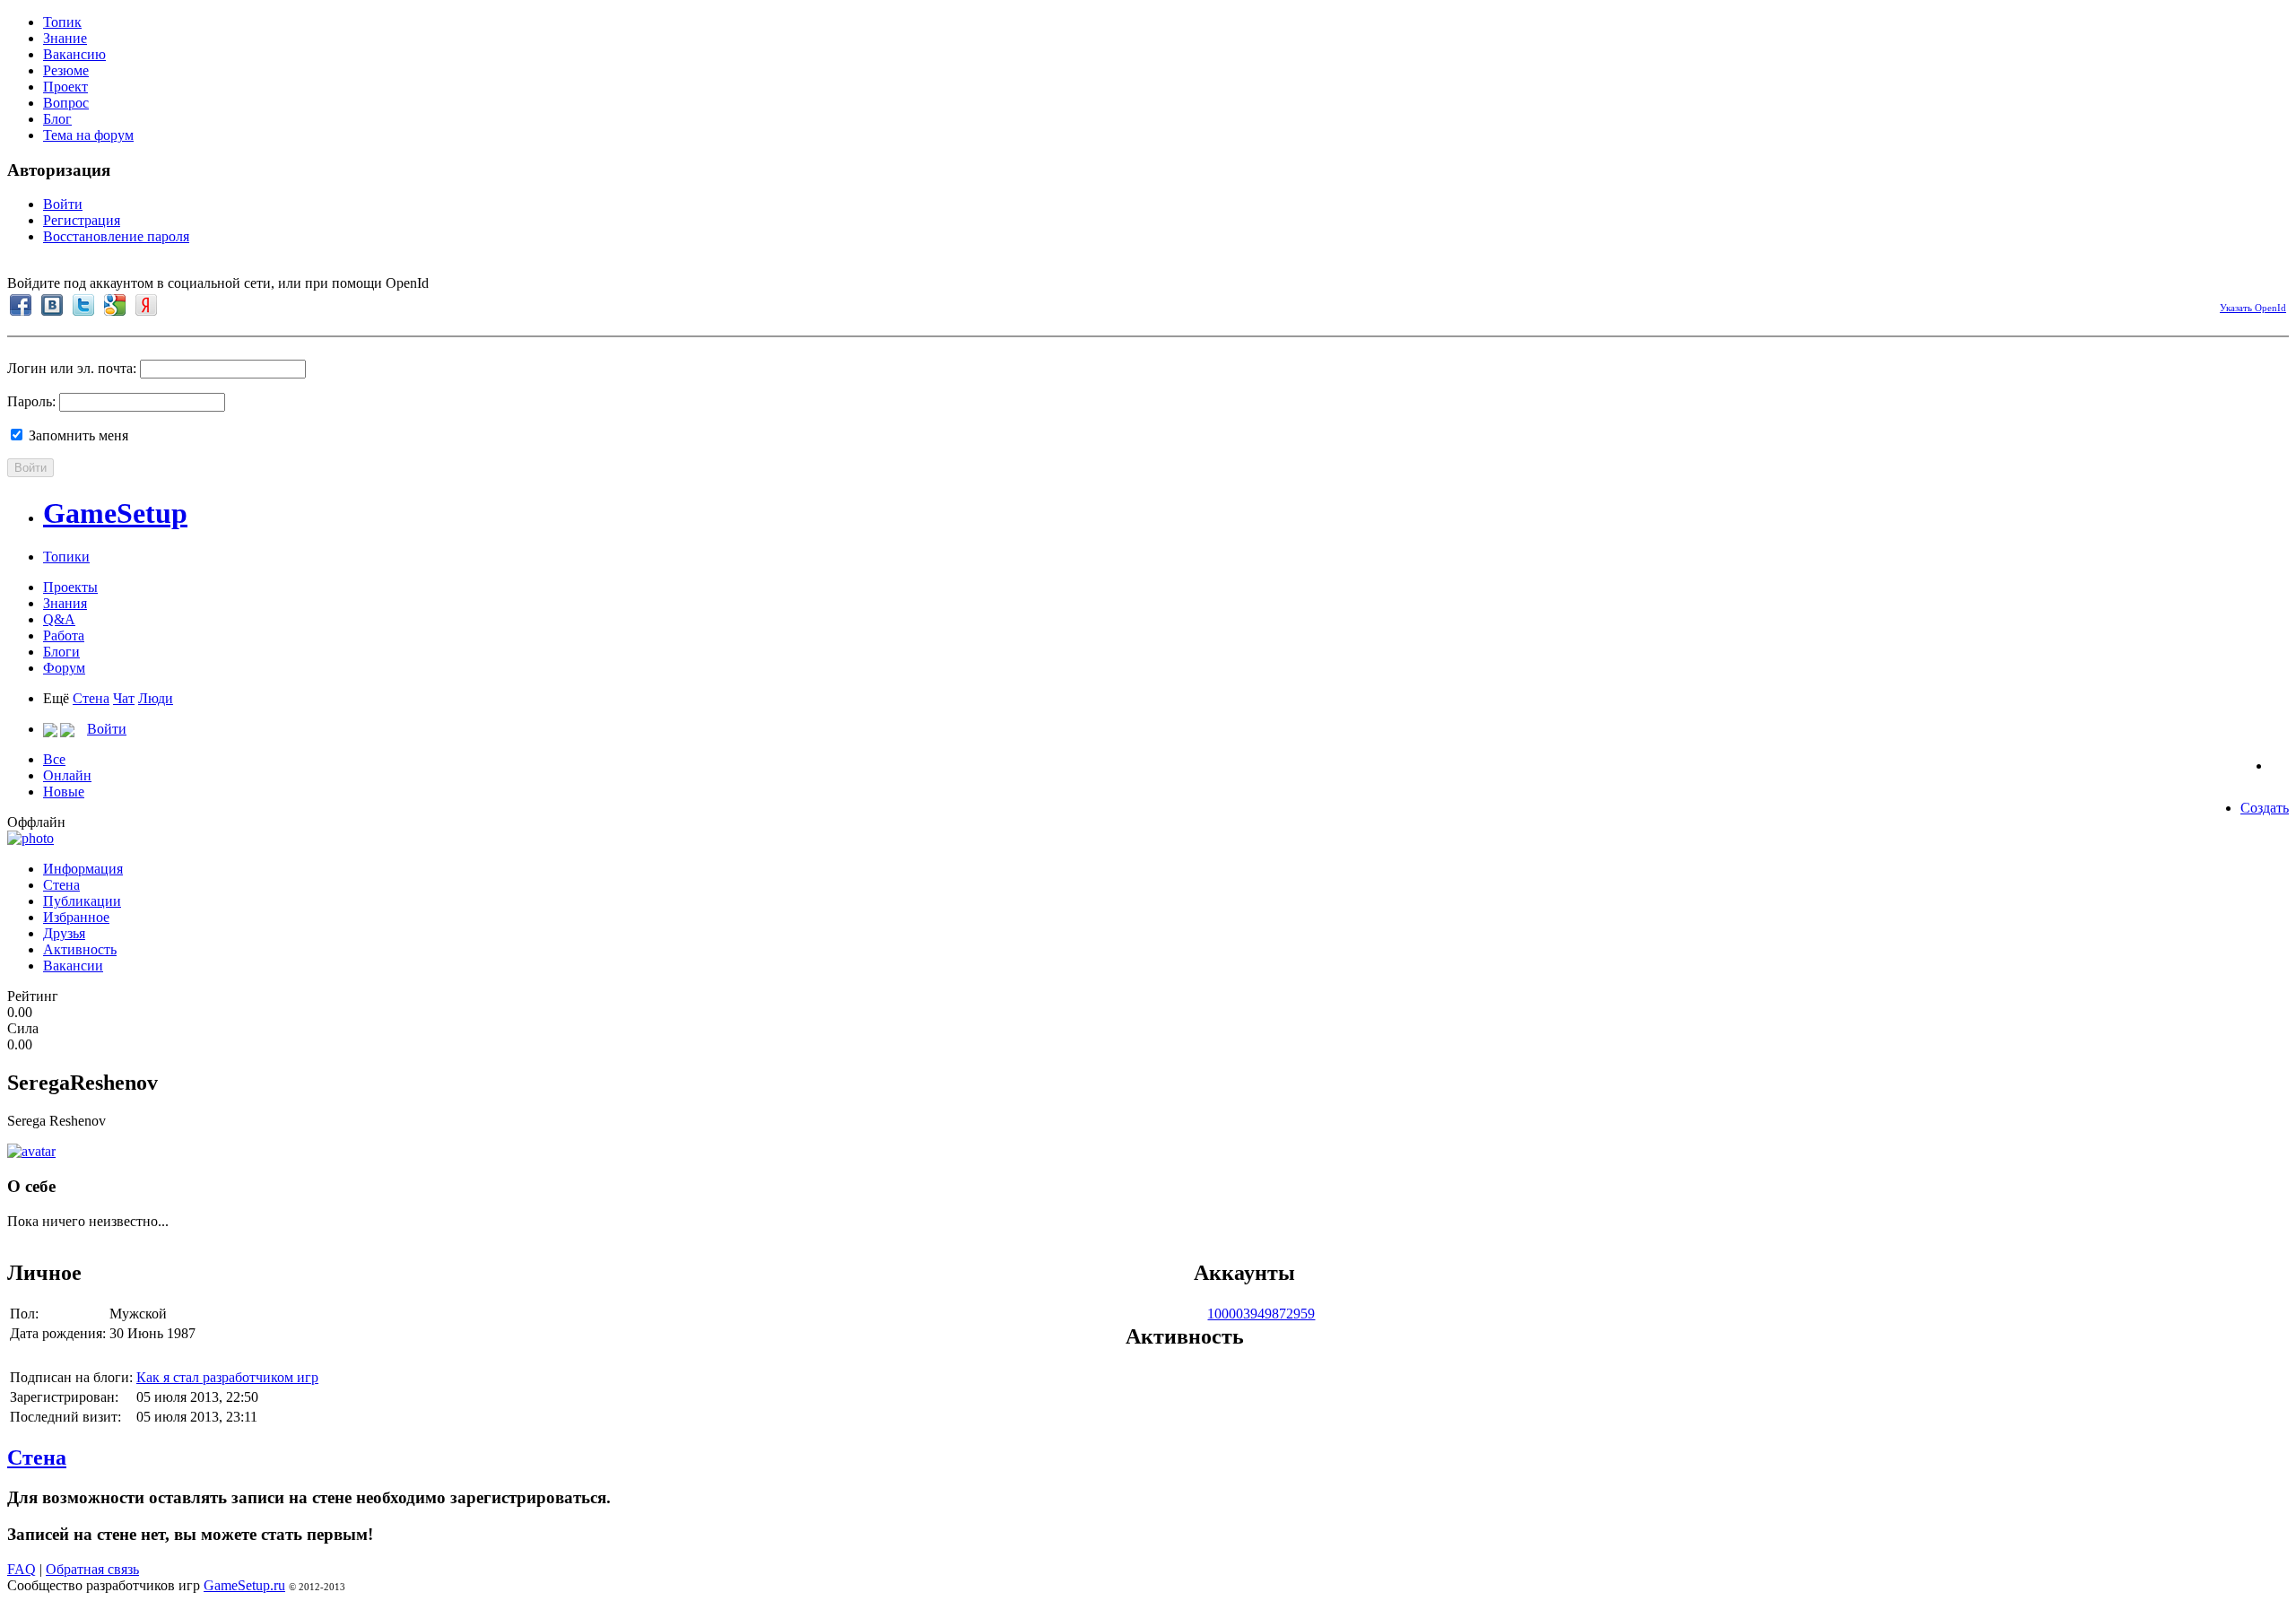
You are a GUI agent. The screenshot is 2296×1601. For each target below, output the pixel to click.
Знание (65, 38)
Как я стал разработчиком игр (227, 1377)
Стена (91, 698)
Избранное (76, 917)
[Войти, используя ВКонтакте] (52, 305)
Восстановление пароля (116, 236)
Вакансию (74, 54)
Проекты (70, 587)
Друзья (64, 933)
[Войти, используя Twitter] (83, 305)
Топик (62, 22)
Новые (64, 792)
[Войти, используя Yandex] (146, 305)
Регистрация (82, 220)
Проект (65, 87)
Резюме (66, 70)
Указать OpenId (2253, 308)
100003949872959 (1261, 1314)
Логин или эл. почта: (72, 368)
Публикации (82, 901)
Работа (64, 635)
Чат (124, 698)
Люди (156, 698)
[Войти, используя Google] (115, 305)
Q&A (59, 619)
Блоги (61, 652)
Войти (63, 204)
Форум (64, 668)
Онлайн (67, 775)
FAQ (22, 1569)
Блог (57, 119)
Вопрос (66, 103)
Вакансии (73, 966)
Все (54, 759)
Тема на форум (88, 135)
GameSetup (115, 513)
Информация (83, 869)
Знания (65, 603)
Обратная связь (92, 1569)
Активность (80, 949)
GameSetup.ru (244, 1585)
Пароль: (31, 401)
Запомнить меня (77, 435)
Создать (2265, 808)
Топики (66, 557)
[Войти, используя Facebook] (21, 305)
